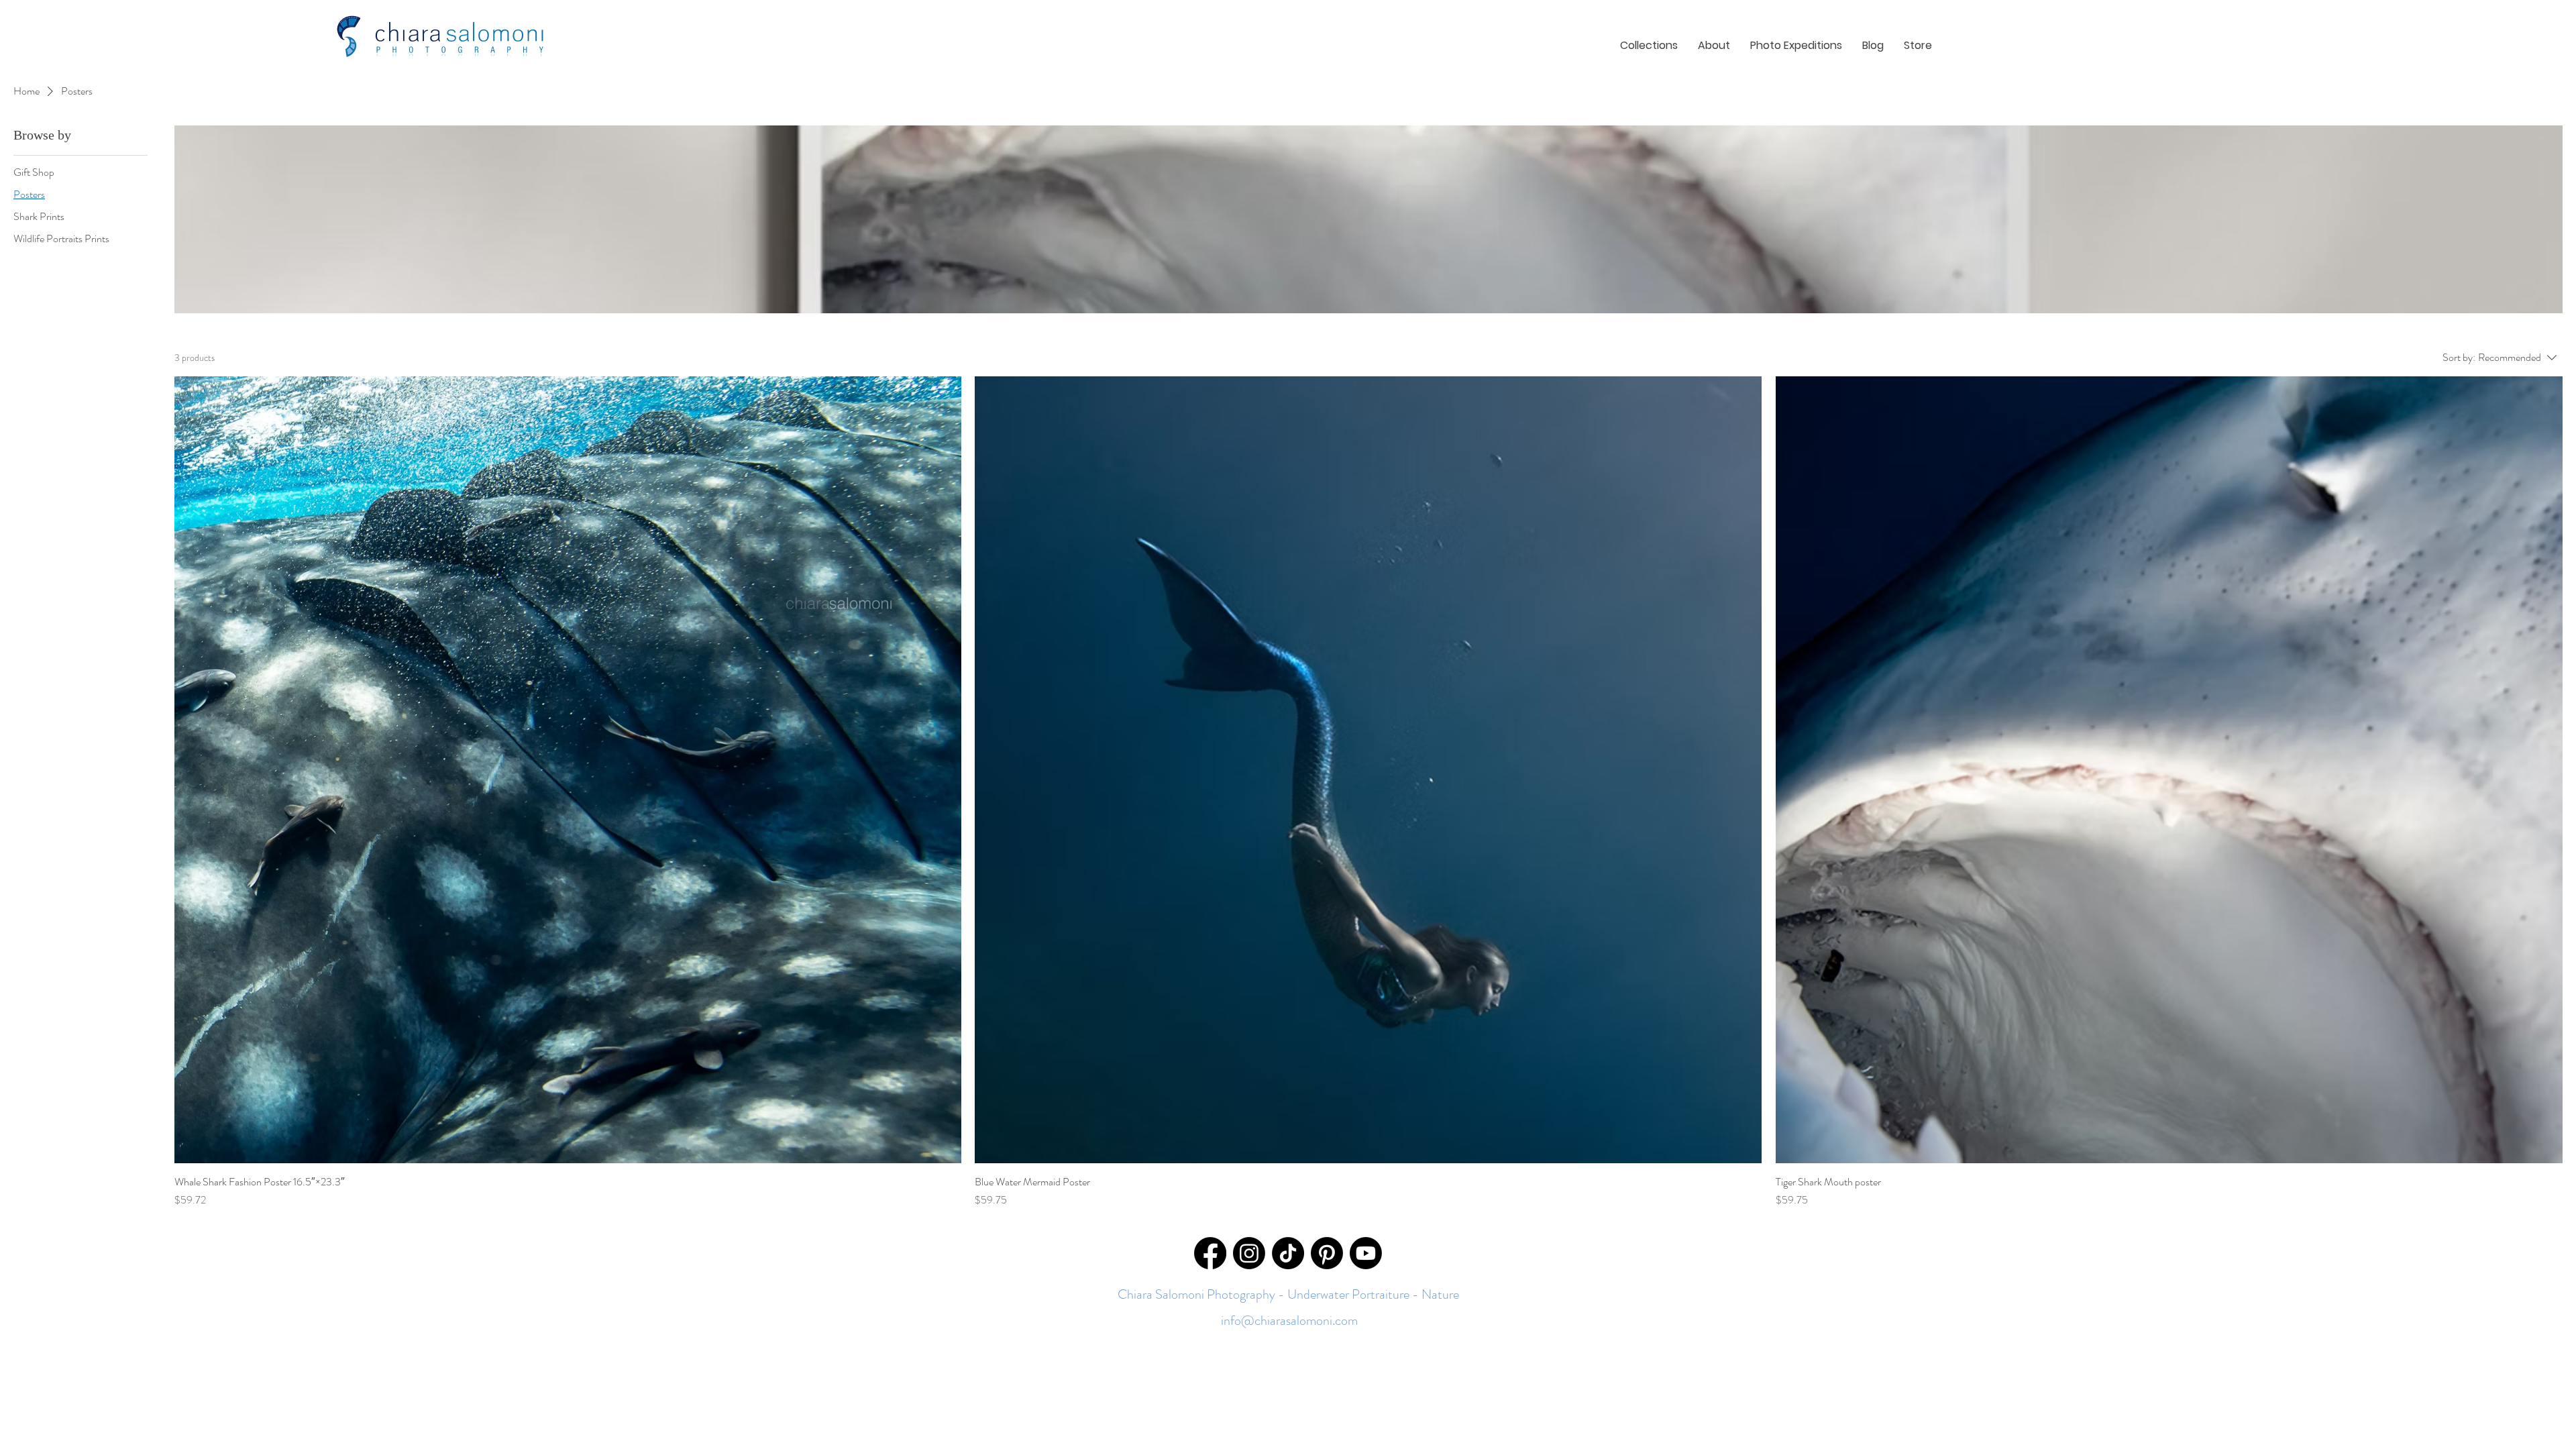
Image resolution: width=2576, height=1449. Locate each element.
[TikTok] (1288, 1253)
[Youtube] (1366, 1253)
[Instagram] (1249, 1253)
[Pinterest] (1327, 1253)
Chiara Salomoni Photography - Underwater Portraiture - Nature (1288, 1294)
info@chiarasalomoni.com (1288, 1321)
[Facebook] (1210, 1253)
